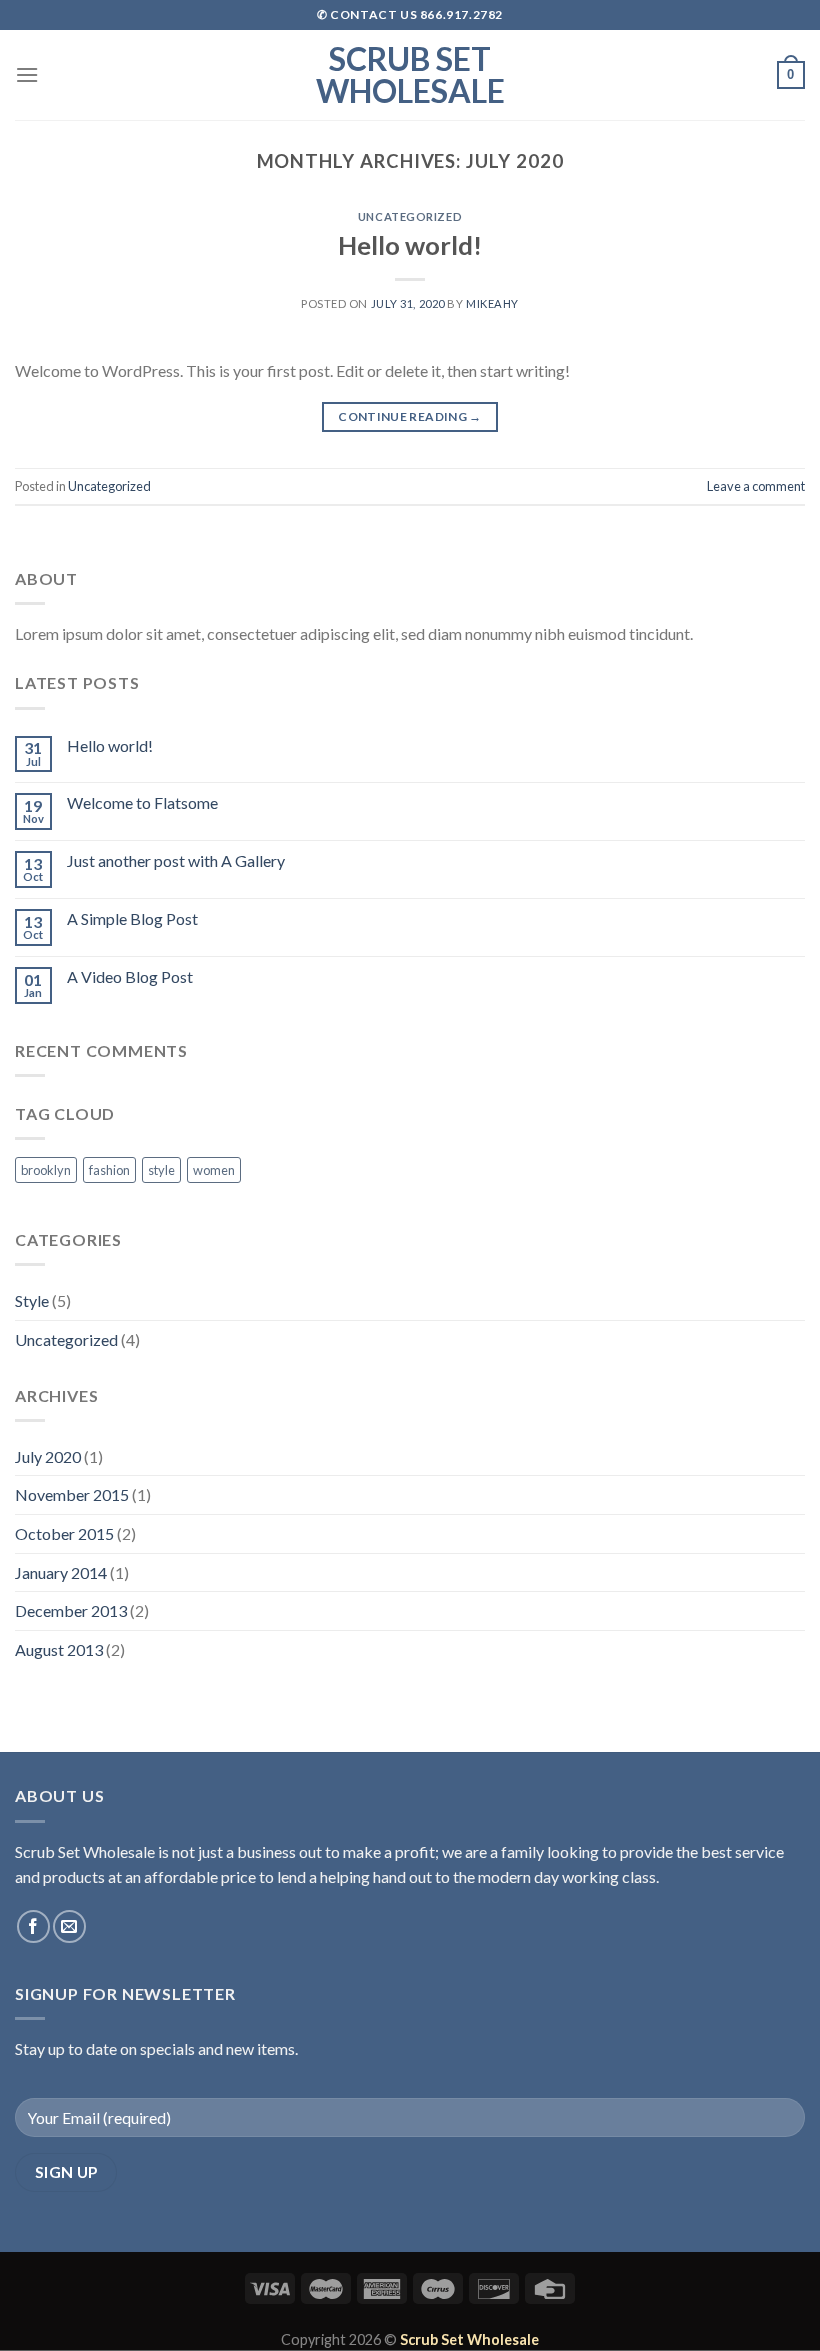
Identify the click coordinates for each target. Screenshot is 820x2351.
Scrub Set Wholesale (410, 75)
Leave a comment (756, 486)
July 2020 (48, 1456)
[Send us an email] (69, 1926)
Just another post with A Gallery (176, 860)
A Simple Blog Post (132, 918)
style (161, 1170)
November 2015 (72, 1494)
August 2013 (59, 1649)
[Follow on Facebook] (33, 1926)
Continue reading (410, 416)
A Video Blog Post (130, 976)
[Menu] (27, 74)
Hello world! (410, 245)
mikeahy (492, 303)
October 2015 (64, 1533)
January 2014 (61, 1572)
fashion (109, 1170)
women (214, 1170)
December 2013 (71, 1610)
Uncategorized (410, 216)
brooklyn (46, 1170)
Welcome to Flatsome (142, 802)
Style (32, 1300)
